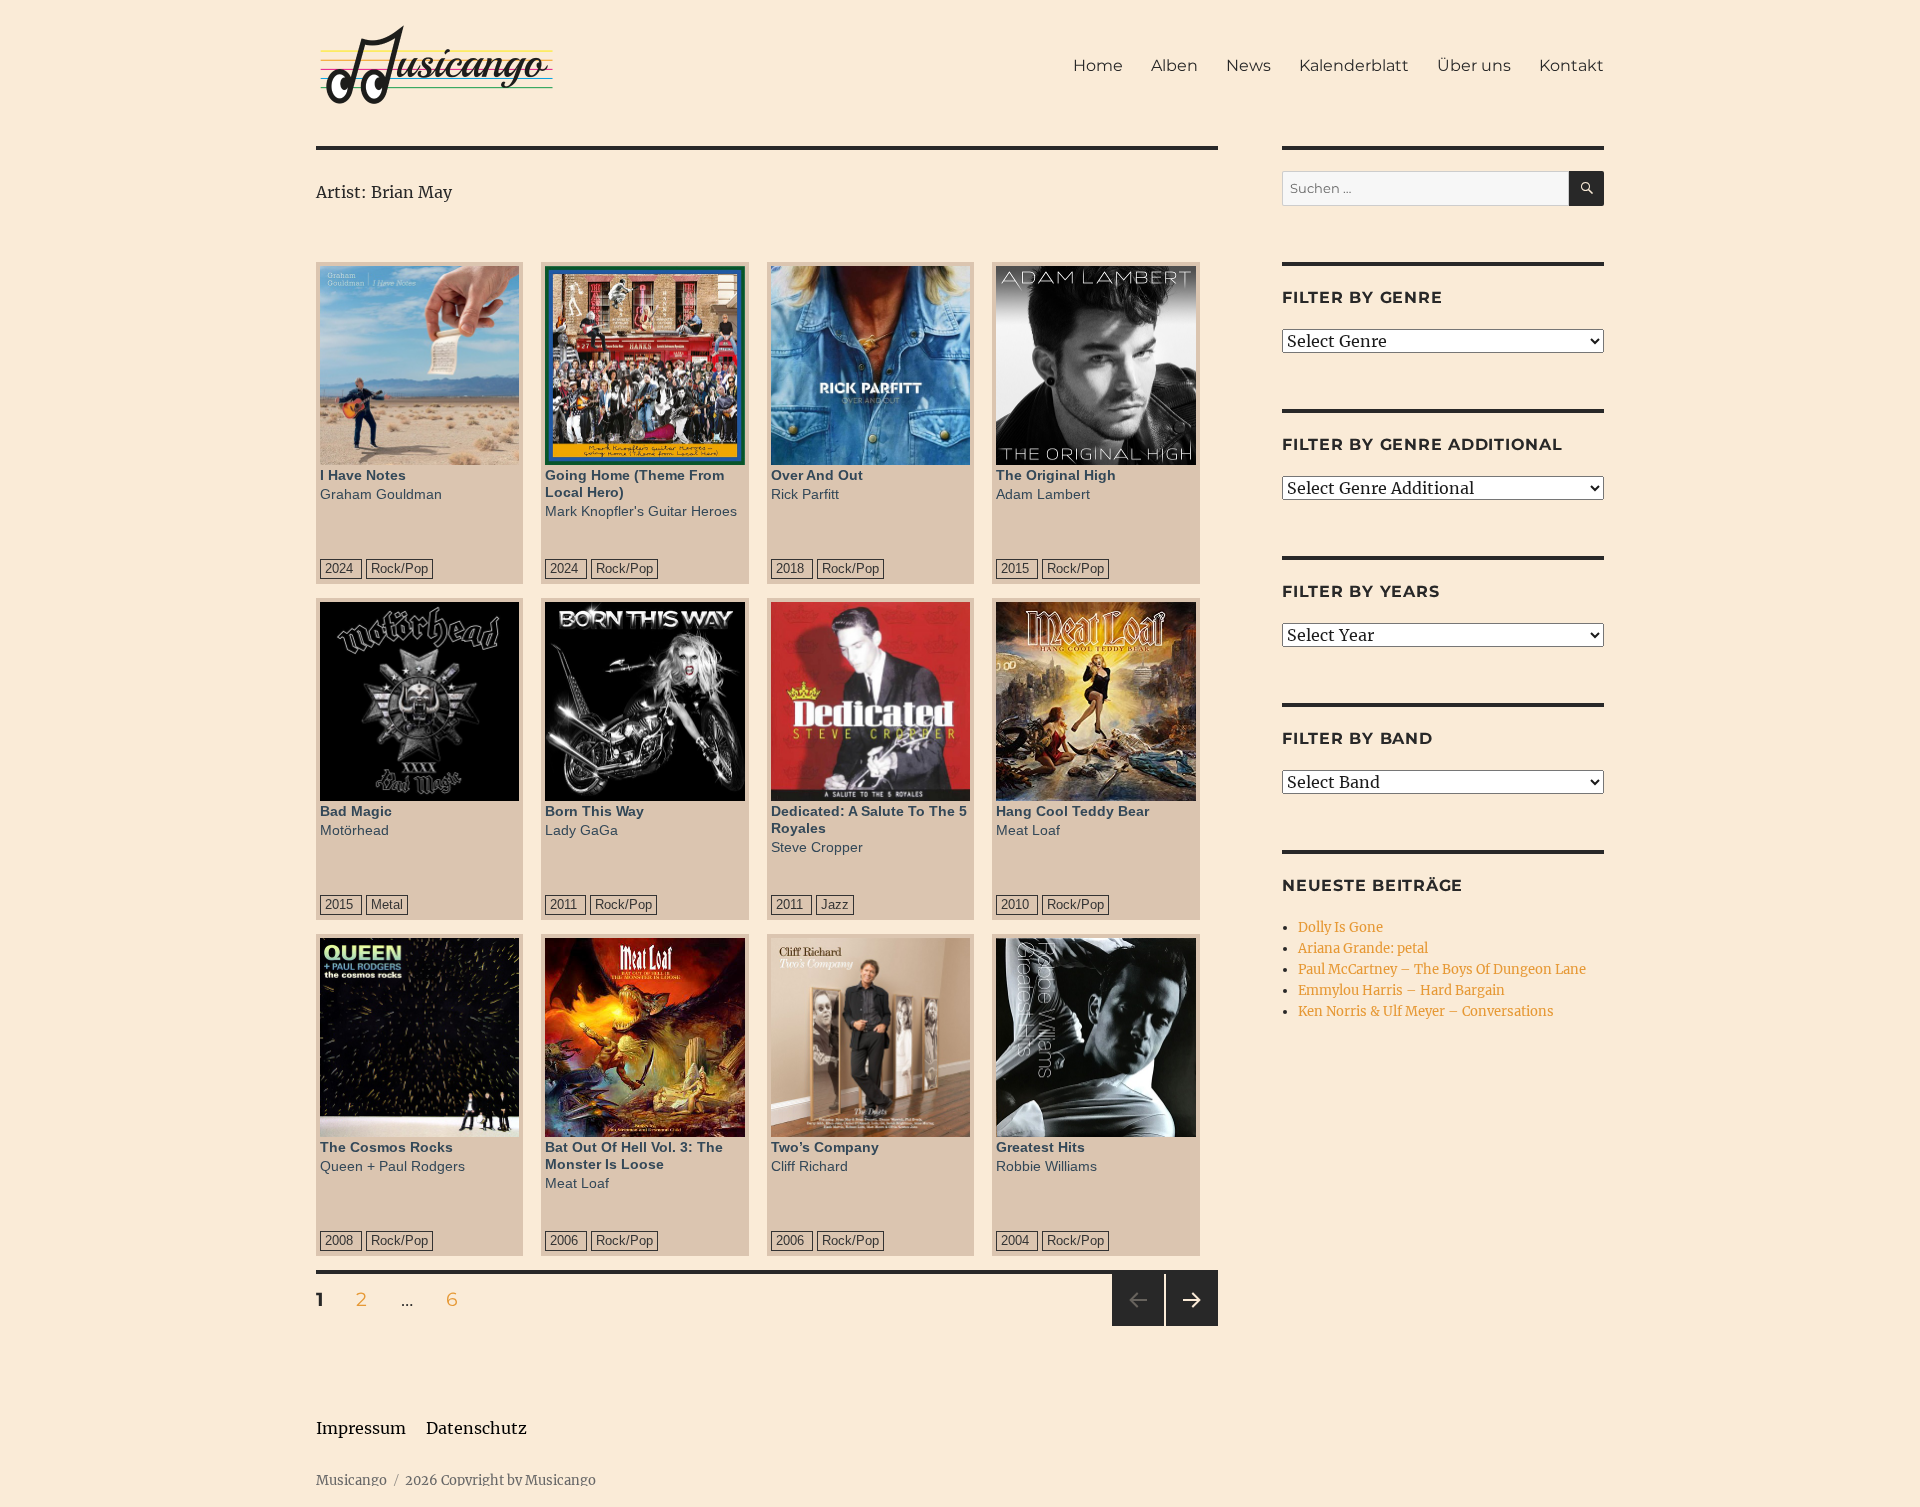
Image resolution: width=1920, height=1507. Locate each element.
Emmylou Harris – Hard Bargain (1401, 990)
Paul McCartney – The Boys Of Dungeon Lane (1442, 969)
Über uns (1474, 65)
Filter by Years (1360, 591)
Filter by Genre (1362, 297)
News (1248, 65)
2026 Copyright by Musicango (500, 1480)
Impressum (361, 1428)
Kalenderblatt (1354, 65)
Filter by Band (1357, 738)
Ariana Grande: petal (1363, 948)
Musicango (351, 1480)
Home (1098, 65)
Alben (1174, 65)
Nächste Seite (1192, 1325)
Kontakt (1571, 65)
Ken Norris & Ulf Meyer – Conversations (1426, 1011)
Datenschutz (476, 1428)
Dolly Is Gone (1340, 927)
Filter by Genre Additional (1422, 444)
